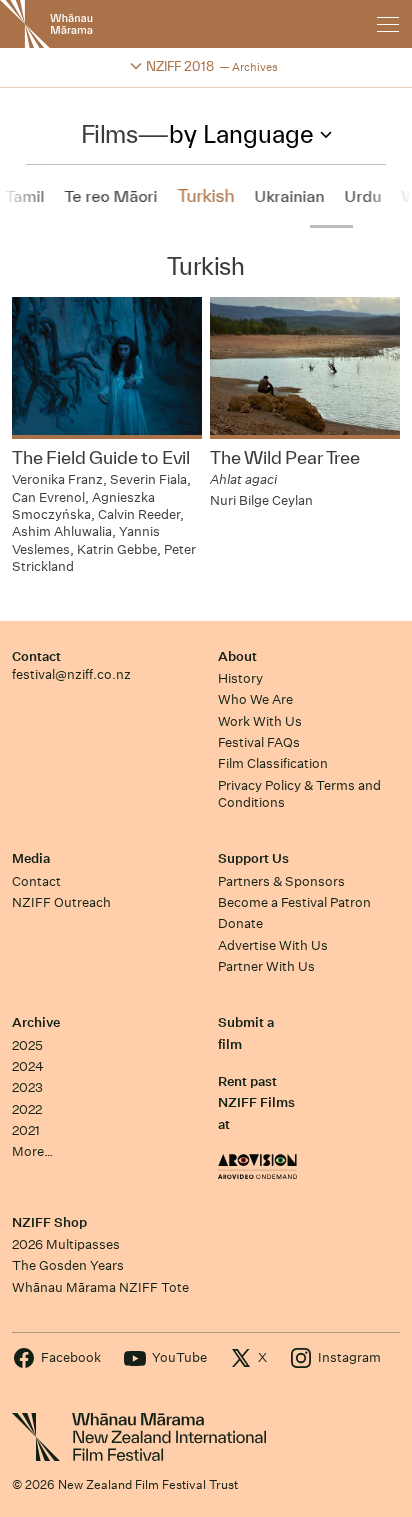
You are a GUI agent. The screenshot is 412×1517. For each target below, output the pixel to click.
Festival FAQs (259, 742)
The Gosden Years (68, 1265)
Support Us (253, 858)
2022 (27, 1109)
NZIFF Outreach (61, 902)
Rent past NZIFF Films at (256, 1103)
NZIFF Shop (49, 1222)
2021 (26, 1130)
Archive (36, 1022)
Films (109, 134)
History (240, 678)
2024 (28, 1066)
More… (32, 1151)
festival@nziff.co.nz (71, 674)
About (237, 656)
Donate (240, 923)
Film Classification (273, 763)
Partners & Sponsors (281, 881)
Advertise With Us (273, 945)
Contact (36, 656)
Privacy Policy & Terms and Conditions (299, 794)
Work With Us (260, 721)
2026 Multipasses (66, 1244)
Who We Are (255, 699)
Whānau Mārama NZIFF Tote (100, 1287)
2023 (27, 1087)
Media (31, 858)
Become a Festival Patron (294, 902)
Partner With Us (266, 966)
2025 (27, 1045)
